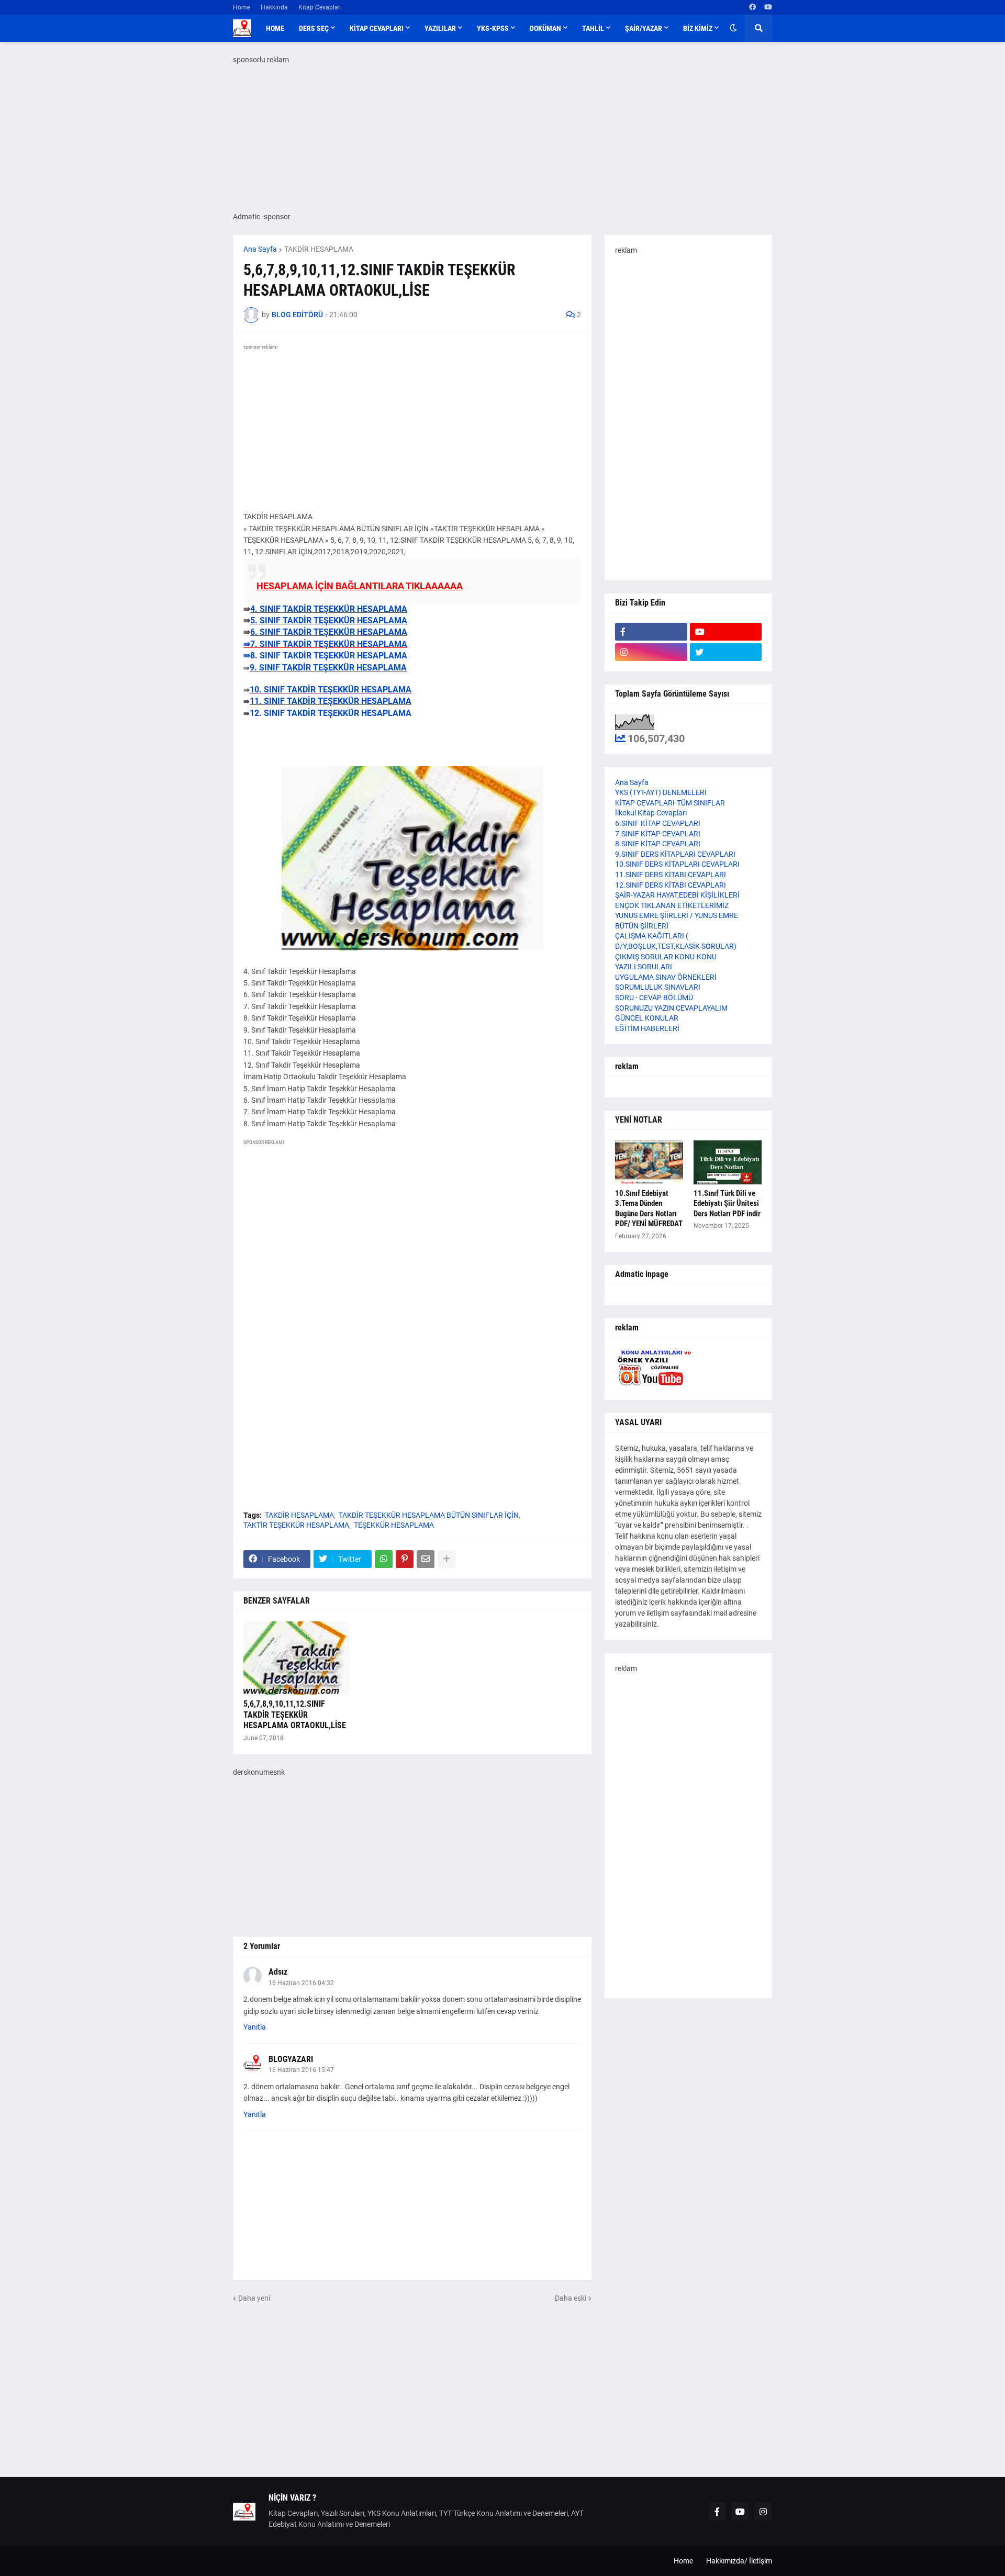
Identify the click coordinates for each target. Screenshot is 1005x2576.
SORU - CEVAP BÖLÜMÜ (654, 998)
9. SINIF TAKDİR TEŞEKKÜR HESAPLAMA (328, 668)
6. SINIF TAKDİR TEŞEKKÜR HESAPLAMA (329, 632)
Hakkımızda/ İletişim (739, 2561)
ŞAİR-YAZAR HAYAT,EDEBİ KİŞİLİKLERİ (677, 895)
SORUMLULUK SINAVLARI (658, 987)
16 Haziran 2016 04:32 (301, 1983)
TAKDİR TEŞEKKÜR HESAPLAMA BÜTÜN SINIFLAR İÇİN (429, 1515)
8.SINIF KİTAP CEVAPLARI (658, 844)
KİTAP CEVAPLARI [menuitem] (377, 28)
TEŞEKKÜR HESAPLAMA (394, 1525)
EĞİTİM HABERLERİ (647, 1028)
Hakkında (274, 7)
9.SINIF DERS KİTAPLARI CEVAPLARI (675, 854)
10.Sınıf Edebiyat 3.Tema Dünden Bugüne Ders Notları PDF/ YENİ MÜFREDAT (649, 1209)
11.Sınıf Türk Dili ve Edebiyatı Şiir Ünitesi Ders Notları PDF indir (727, 1203)
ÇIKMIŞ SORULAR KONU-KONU (666, 957)
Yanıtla (255, 2027)
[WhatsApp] (384, 1559)
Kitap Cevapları (320, 7)
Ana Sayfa (260, 249)
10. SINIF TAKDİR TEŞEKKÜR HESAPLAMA (331, 690)
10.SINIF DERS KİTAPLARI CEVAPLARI (677, 864)
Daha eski (571, 2298)
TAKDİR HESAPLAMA (319, 249)
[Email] (426, 1559)
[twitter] (726, 652)
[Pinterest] (405, 1559)
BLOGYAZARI (291, 2059)
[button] (733, 28)
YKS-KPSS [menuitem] (493, 28)
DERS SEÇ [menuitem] (314, 28)
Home (242, 7)
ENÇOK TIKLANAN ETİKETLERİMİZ (672, 905)
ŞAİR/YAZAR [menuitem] (644, 28)
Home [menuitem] (275, 28)
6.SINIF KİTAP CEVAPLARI (658, 823)
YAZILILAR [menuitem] (440, 28)
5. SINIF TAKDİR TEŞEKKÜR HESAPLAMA (329, 620)
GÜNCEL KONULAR (647, 1018)
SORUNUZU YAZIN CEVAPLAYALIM (671, 1008)
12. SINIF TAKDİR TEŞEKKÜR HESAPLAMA (331, 713)
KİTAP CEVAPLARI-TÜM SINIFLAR (670, 803)
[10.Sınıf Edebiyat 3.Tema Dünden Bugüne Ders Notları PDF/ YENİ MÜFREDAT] (649, 1162)
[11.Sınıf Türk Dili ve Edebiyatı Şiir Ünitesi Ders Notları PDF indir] (728, 1162)
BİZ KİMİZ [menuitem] (698, 28)
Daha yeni (254, 2298)
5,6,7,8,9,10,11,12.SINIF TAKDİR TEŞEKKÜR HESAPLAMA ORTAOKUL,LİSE (295, 1715)
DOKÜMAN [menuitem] (545, 28)
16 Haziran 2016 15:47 (301, 2070)
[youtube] (768, 7)
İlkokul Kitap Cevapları (651, 813)
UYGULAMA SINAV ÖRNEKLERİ (666, 977)
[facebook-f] (651, 632)
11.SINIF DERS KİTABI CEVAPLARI (671, 875)
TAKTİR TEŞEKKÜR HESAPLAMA (296, 1525)
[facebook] (752, 7)
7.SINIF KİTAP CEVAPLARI (658, 834)
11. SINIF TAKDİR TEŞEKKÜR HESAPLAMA (331, 701)
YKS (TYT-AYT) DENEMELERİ (661, 792)
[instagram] (651, 652)
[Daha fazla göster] (446, 1559)
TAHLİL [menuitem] (593, 28)
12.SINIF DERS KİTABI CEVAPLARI (671, 885)
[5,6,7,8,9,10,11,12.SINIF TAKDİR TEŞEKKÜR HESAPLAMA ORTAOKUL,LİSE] (296, 1658)
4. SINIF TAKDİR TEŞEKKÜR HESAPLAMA (329, 609)
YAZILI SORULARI (644, 967)
